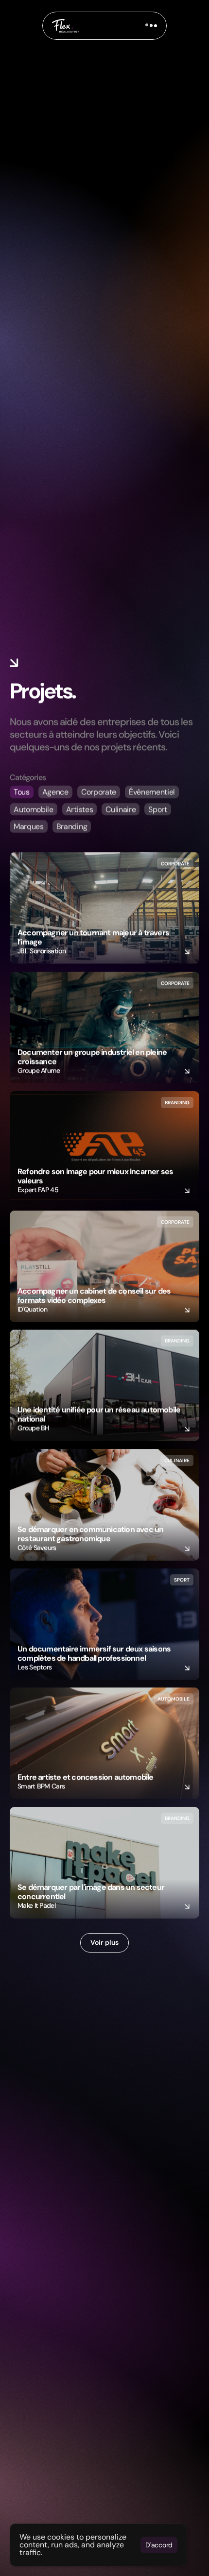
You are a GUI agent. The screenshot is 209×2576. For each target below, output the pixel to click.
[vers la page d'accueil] (66, 26)
